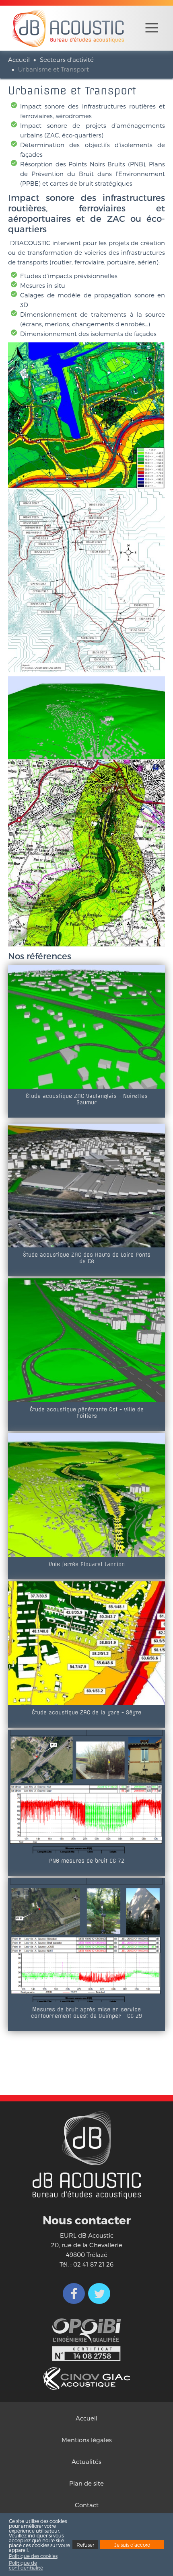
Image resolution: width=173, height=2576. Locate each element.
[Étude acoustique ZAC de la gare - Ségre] (86, 1642)
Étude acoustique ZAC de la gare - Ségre (86, 1712)
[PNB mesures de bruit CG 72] (86, 1791)
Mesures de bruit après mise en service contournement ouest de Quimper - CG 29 (86, 2013)
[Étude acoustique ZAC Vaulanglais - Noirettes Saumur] (86, 1026)
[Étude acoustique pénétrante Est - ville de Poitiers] (86, 1339)
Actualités (86, 2461)
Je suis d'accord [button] (132, 2545)
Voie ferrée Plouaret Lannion (87, 1564)
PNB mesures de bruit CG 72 (87, 1861)
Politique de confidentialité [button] (26, 2565)
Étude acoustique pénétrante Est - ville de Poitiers (87, 1413)
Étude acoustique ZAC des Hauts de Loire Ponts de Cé (87, 1258)
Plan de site (86, 2483)
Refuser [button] (85, 2545)
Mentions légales (87, 2440)
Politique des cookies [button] (33, 2556)
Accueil (19, 59)
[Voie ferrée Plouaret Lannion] (86, 1494)
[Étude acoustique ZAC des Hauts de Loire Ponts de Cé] (86, 1185)
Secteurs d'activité (67, 59)
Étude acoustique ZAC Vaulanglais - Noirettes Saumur (87, 1099)
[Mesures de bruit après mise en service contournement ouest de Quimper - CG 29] (86, 1939)
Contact (87, 2505)
